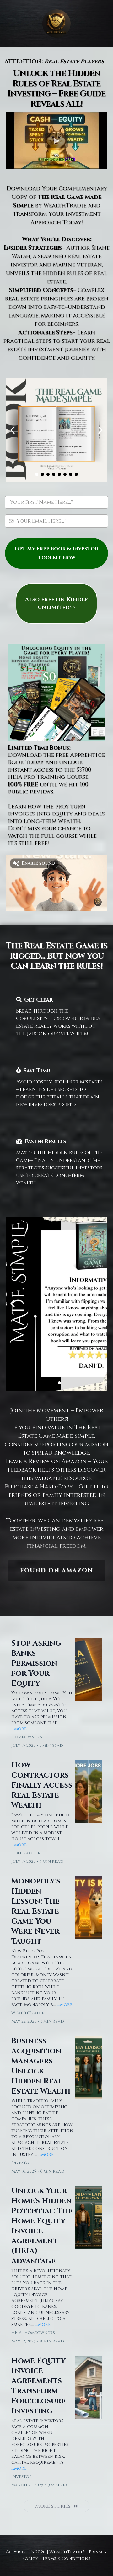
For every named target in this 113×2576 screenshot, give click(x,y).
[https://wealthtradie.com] (56, 24)
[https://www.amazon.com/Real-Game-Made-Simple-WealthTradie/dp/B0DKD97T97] (56, 1304)
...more (19, 1729)
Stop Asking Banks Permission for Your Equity (36, 1663)
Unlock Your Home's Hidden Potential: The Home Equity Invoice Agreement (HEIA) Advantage (42, 2226)
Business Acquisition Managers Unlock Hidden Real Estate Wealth (41, 2066)
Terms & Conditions (66, 2559)
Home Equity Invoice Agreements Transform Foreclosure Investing (38, 2386)
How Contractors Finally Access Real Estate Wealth (42, 1785)
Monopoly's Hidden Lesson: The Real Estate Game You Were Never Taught (36, 1911)
